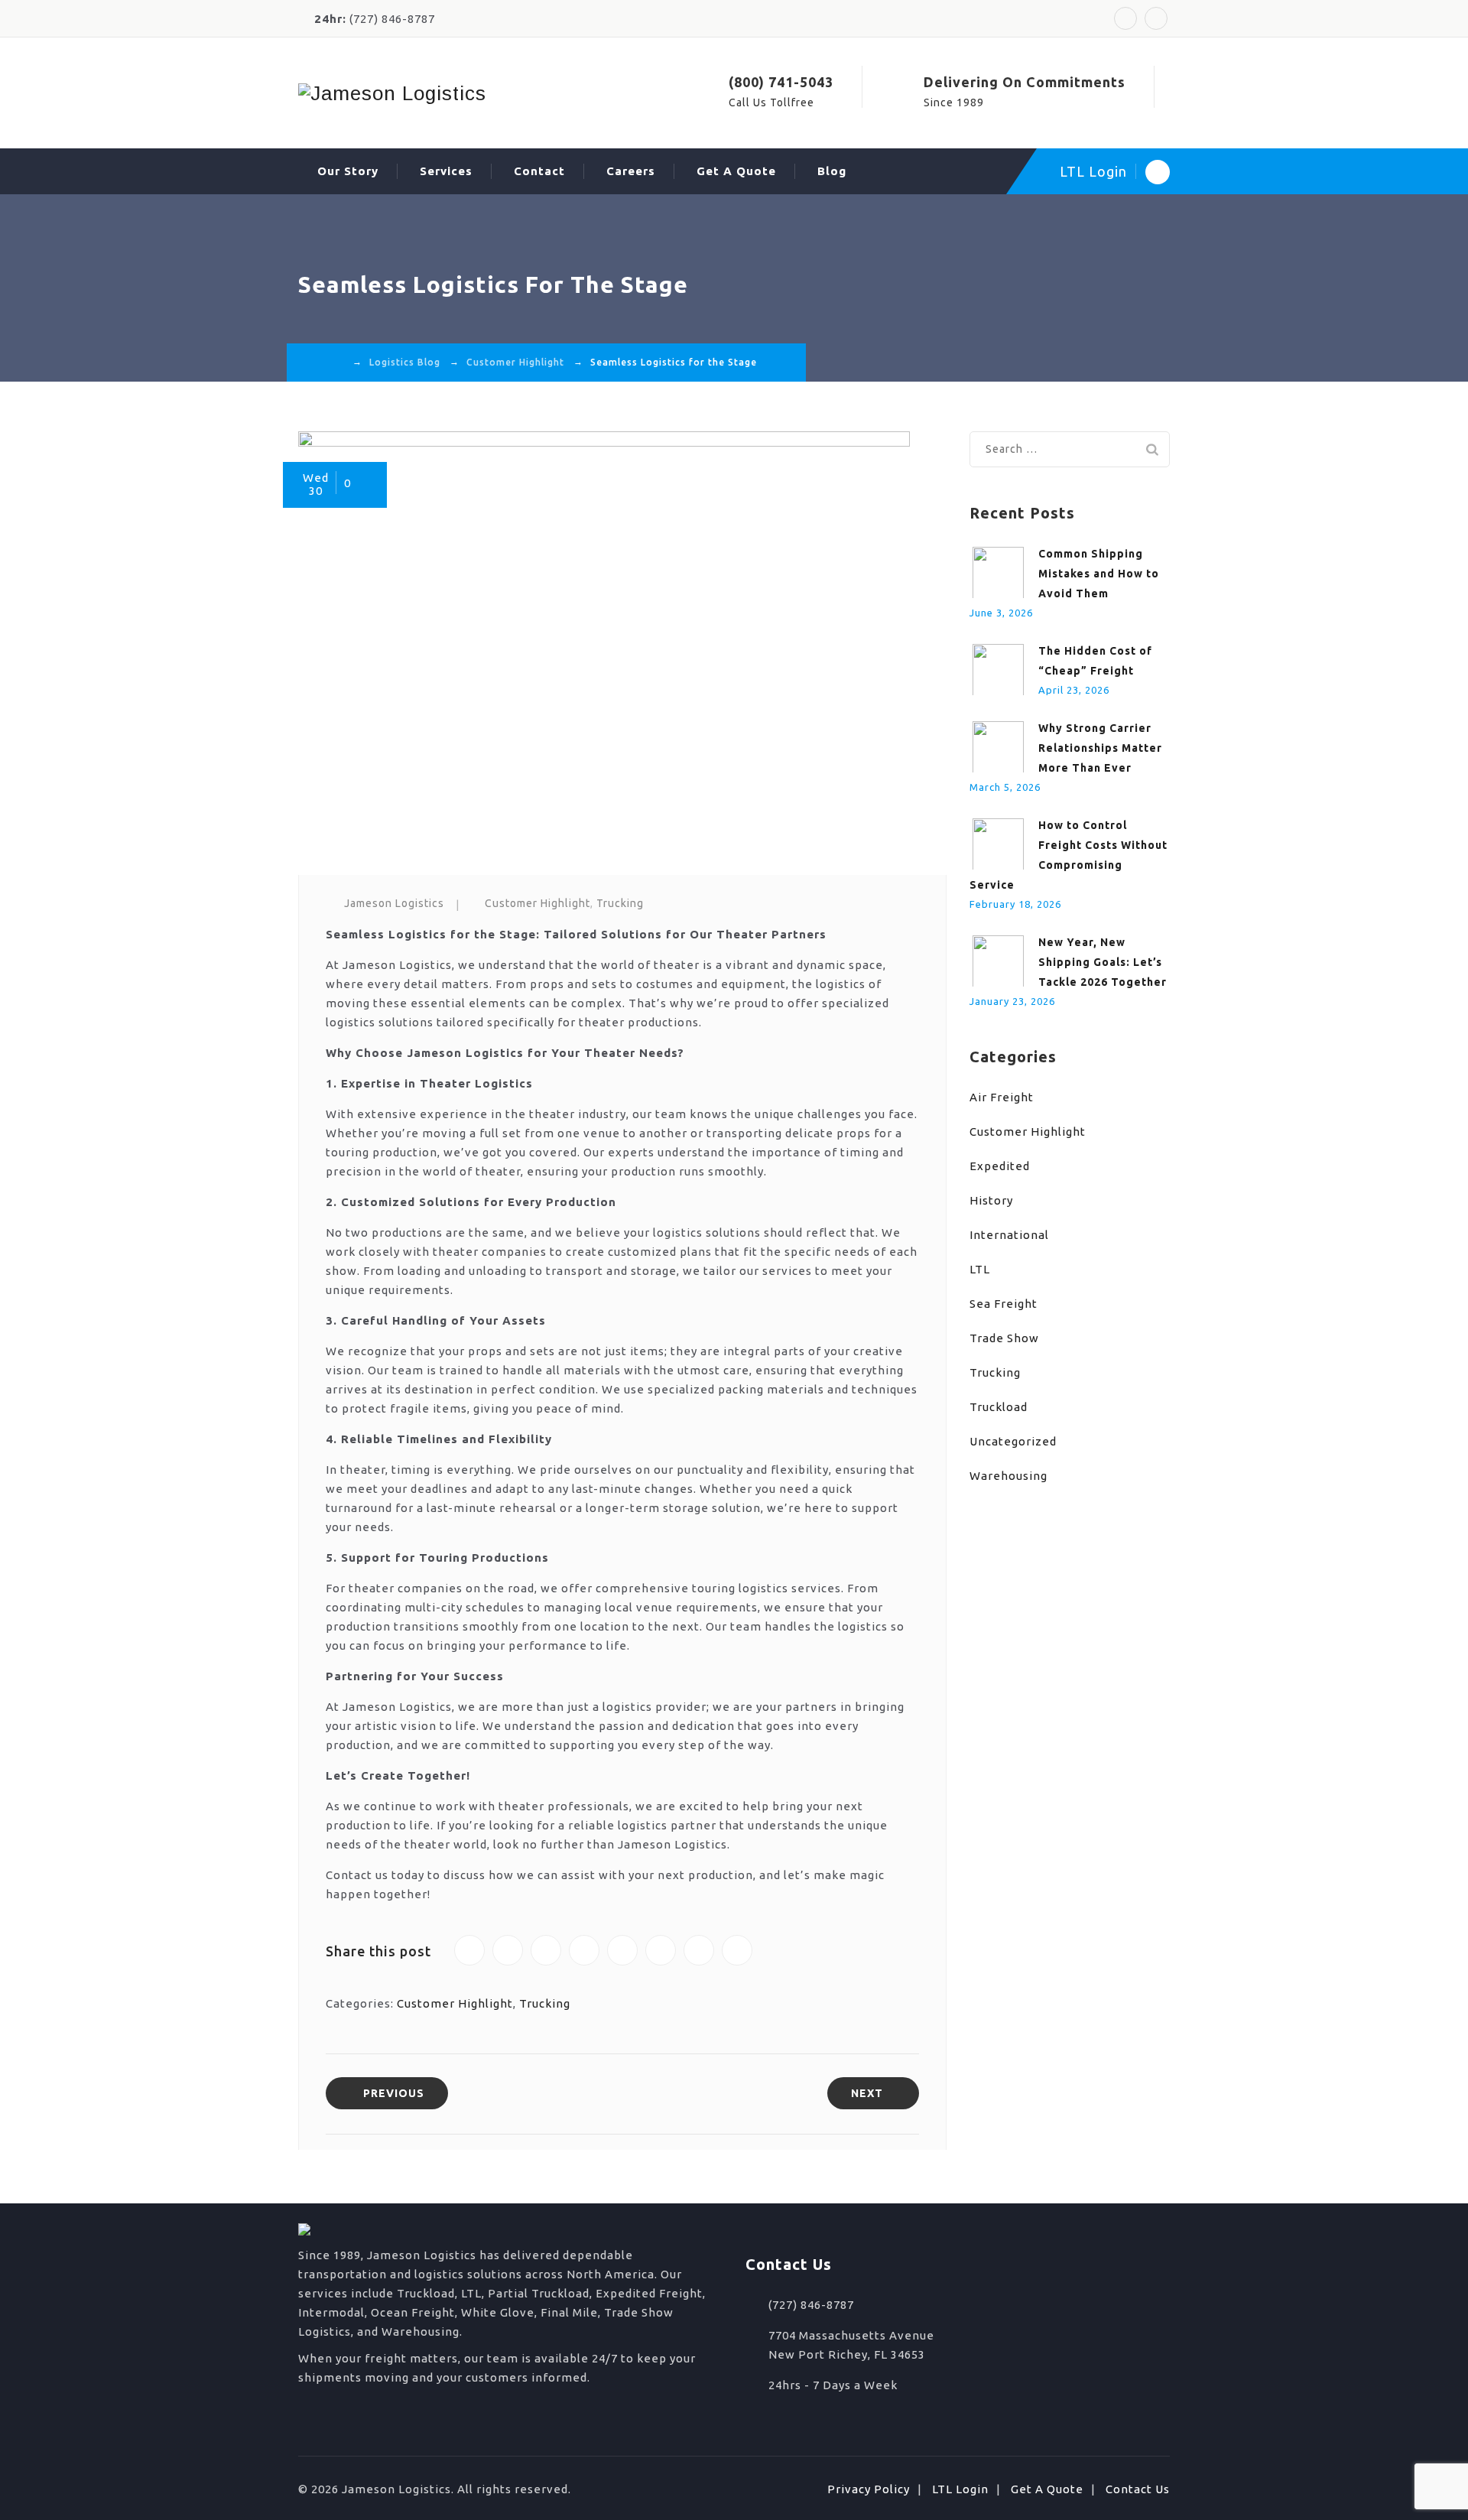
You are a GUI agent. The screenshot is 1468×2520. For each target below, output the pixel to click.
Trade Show (1004, 1338)
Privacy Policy (869, 2489)
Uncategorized (1013, 1441)
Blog (832, 171)
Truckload (999, 1407)
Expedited (1000, 1166)
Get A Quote (736, 171)
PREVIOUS (394, 2093)
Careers (631, 171)
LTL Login (1093, 171)
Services (446, 171)
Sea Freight (1004, 1304)
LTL (980, 1269)
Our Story (348, 171)
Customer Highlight (538, 903)
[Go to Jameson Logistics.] (339, 362)
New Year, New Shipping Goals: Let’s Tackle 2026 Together (1103, 962)
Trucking (620, 903)
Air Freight (1002, 1097)
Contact (539, 171)
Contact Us (1138, 2489)
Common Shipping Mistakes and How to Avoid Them (1099, 574)
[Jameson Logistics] (392, 93)
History (991, 1200)
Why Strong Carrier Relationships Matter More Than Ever (1100, 748)
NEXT (867, 2093)
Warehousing (1008, 1476)
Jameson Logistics (394, 903)
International (1009, 1235)
